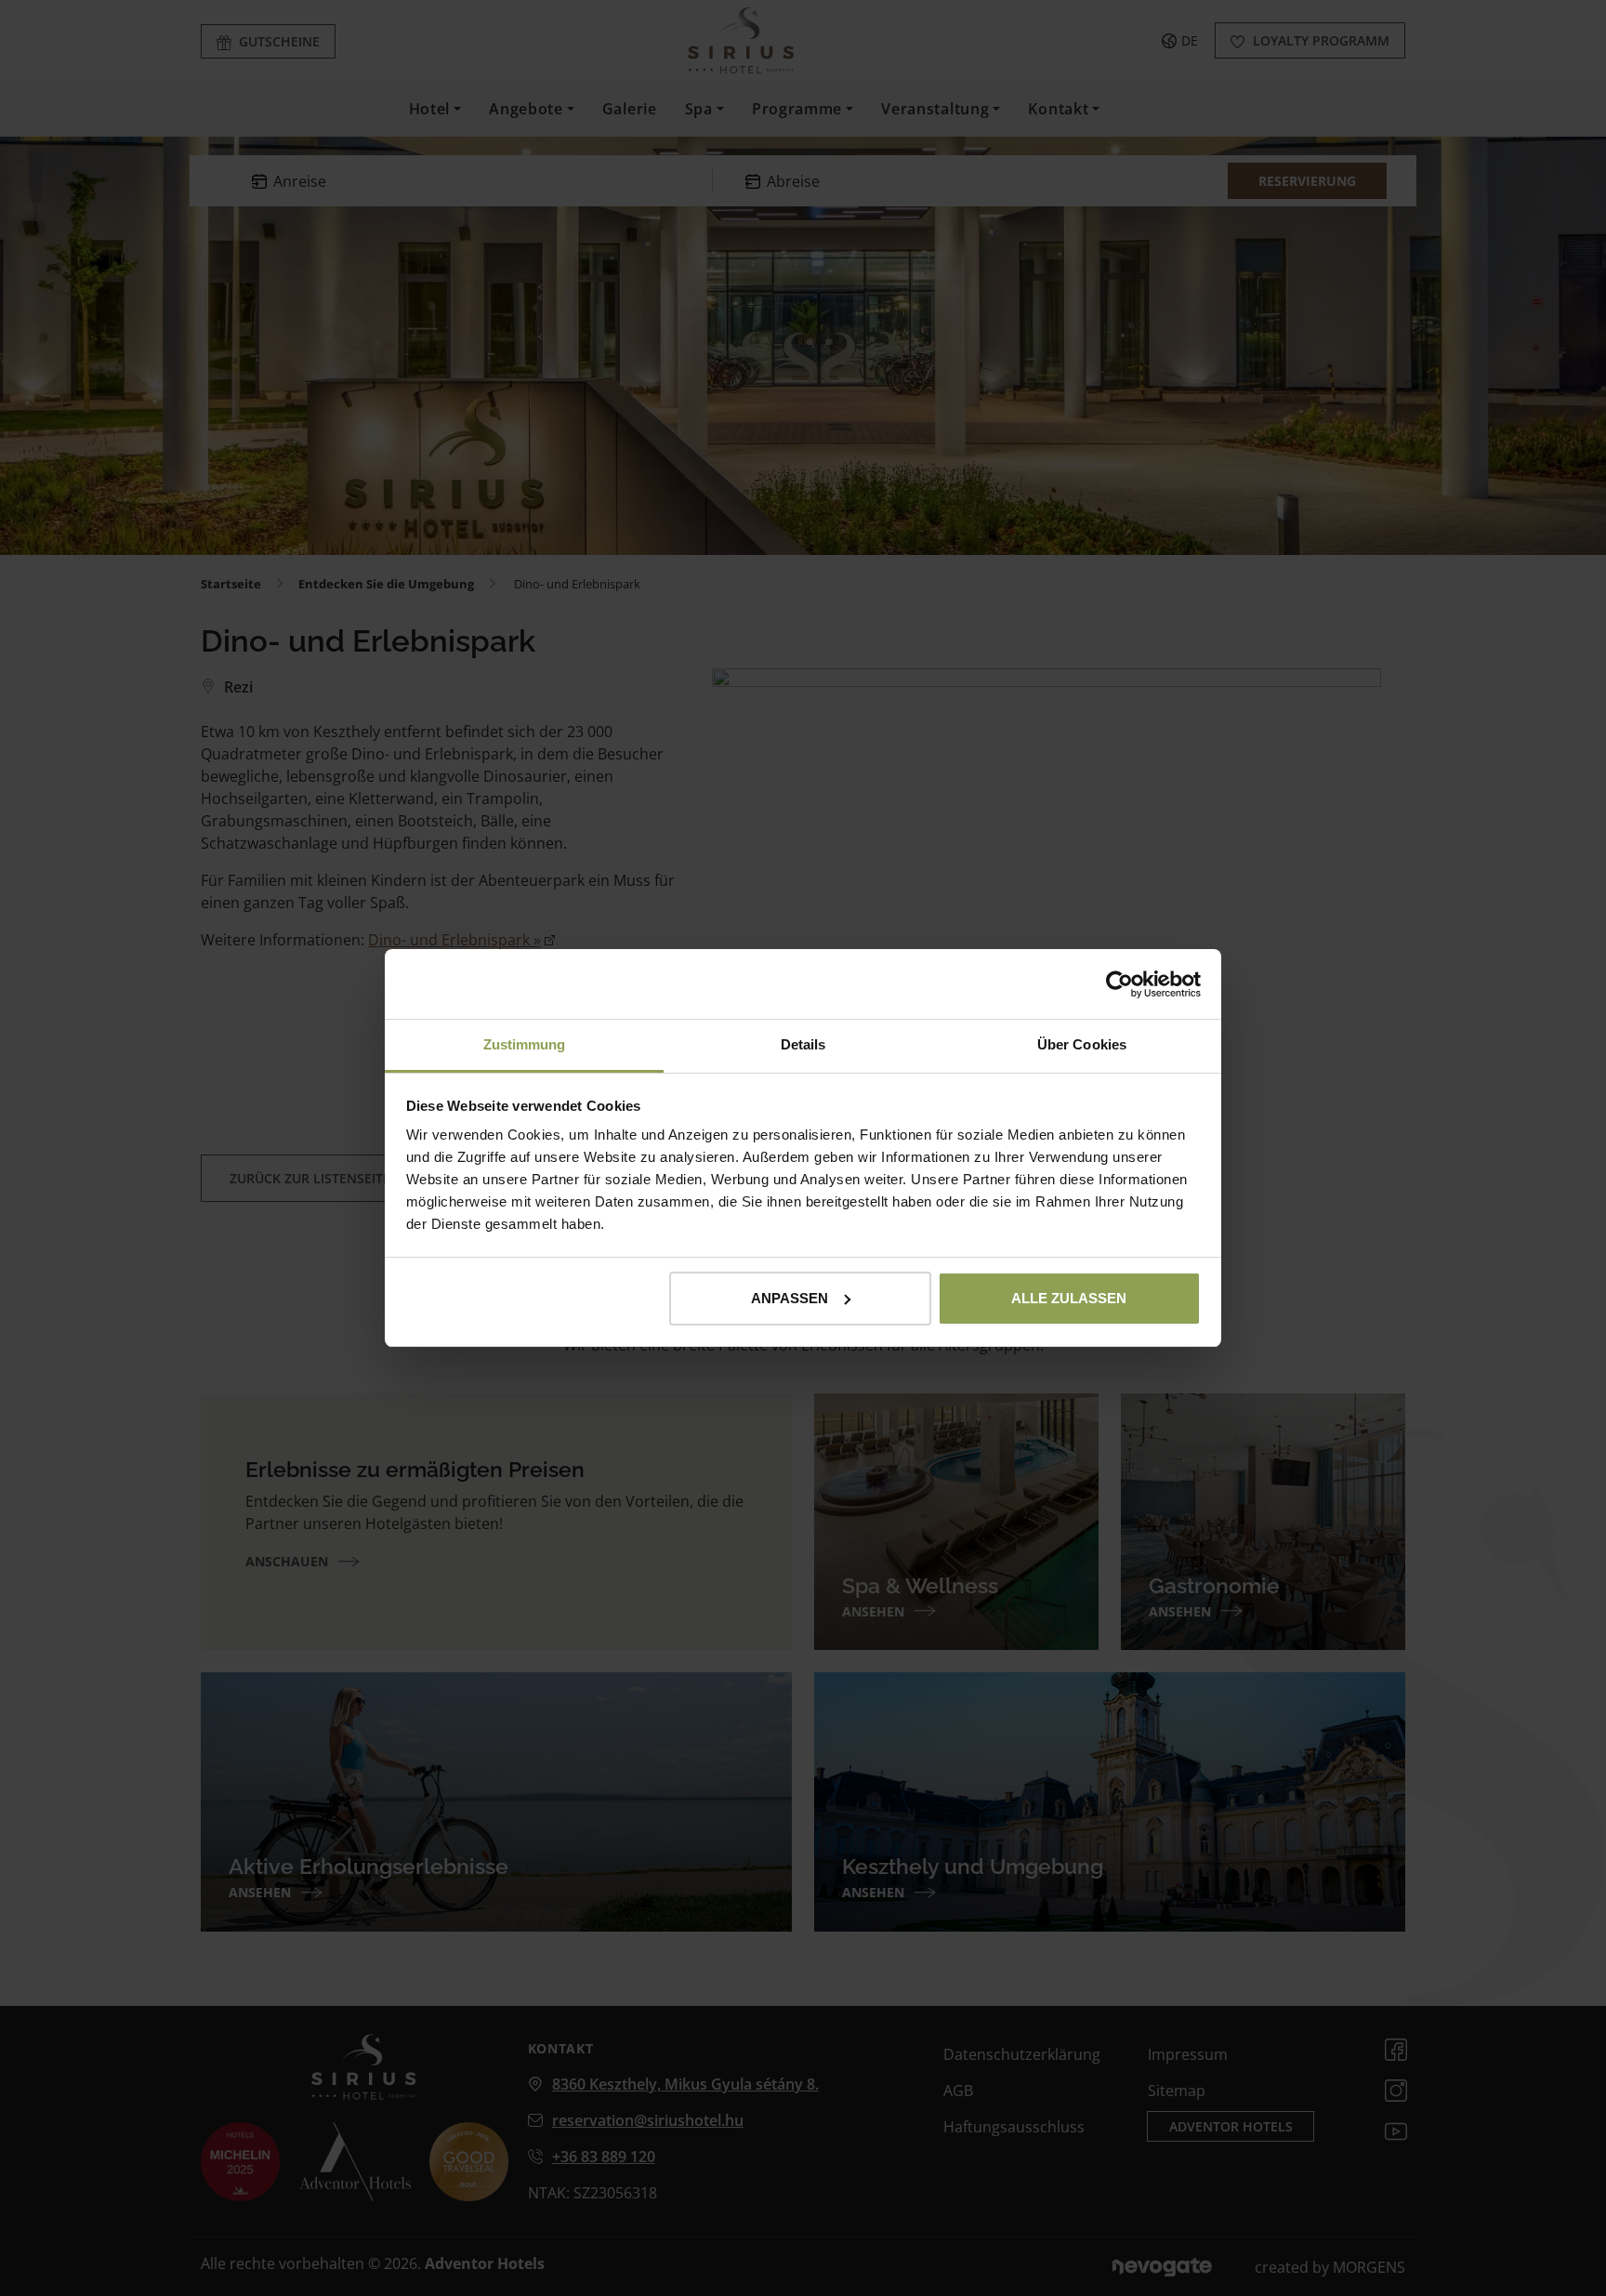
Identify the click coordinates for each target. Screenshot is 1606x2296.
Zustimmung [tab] (525, 1044)
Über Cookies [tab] (1082, 1044)
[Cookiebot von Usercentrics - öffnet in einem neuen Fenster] (1119, 984)
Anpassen (790, 1298)
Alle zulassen (1069, 1298)
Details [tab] (803, 1044)
